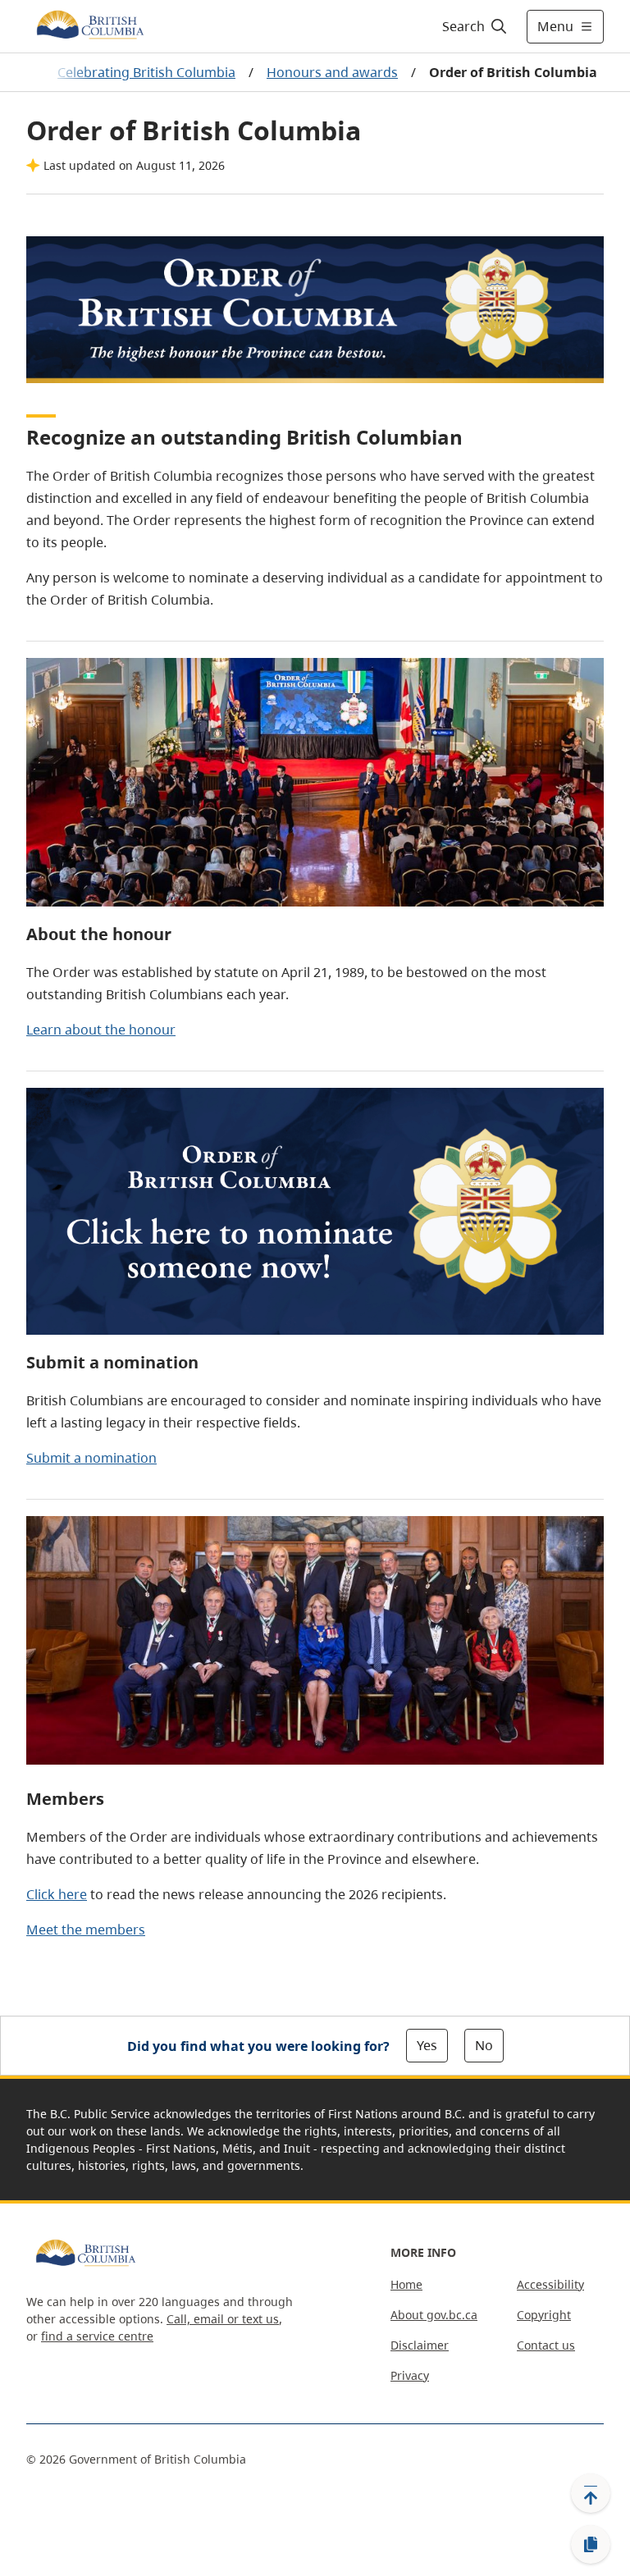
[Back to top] (591, 2493)
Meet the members (86, 1930)
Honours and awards (332, 72)
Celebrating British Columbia (146, 72)
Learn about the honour (101, 1030)
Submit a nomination (91, 1458)
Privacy (410, 2375)
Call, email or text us (223, 2319)
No (484, 2045)
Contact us (546, 2345)
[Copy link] (591, 2545)
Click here (57, 1894)
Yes (427, 2045)
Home (406, 2284)
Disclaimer (420, 2345)
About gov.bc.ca (434, 2315)
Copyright (544, 2315)
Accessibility (550, 2284)
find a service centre (97, 2336)
